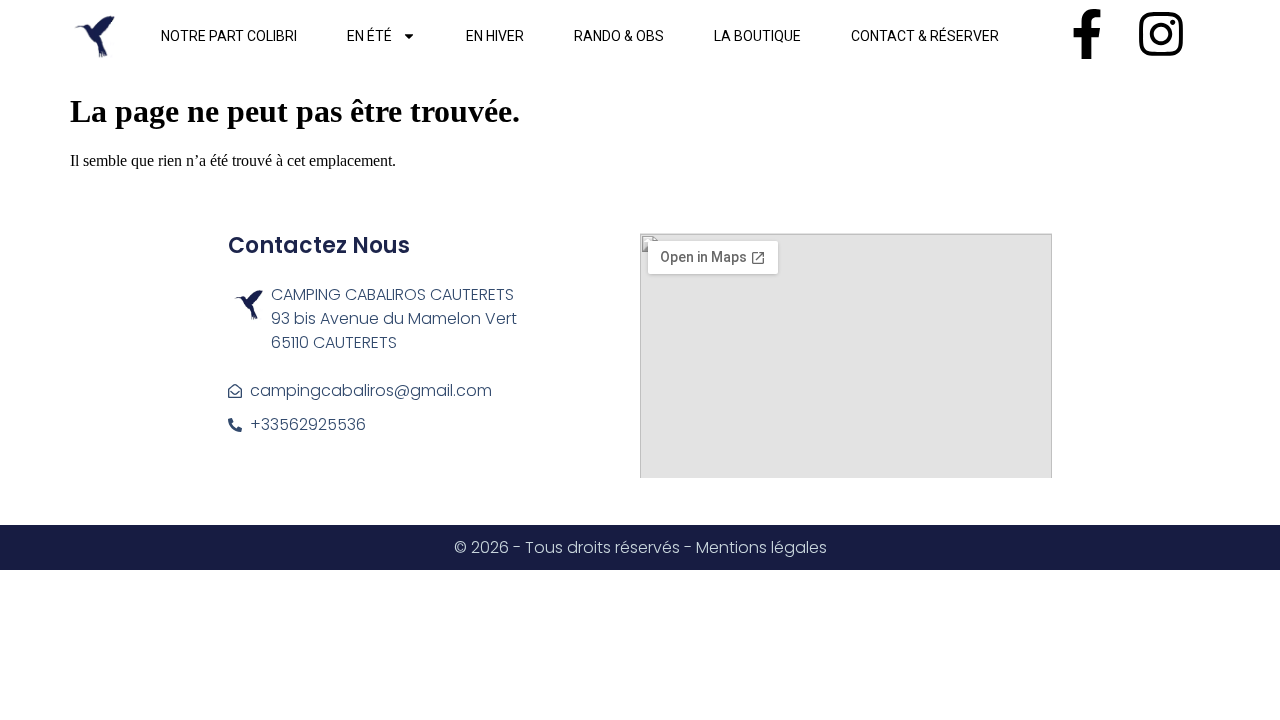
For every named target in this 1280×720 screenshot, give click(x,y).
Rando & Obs (619, 36)
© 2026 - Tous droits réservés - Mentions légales (640, 547)
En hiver (495, 36)
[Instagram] (1161, 34)
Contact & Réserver (925, 36)
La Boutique (757, 36)
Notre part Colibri (229, 36)
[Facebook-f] (1087, 34)
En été (369, 36)
